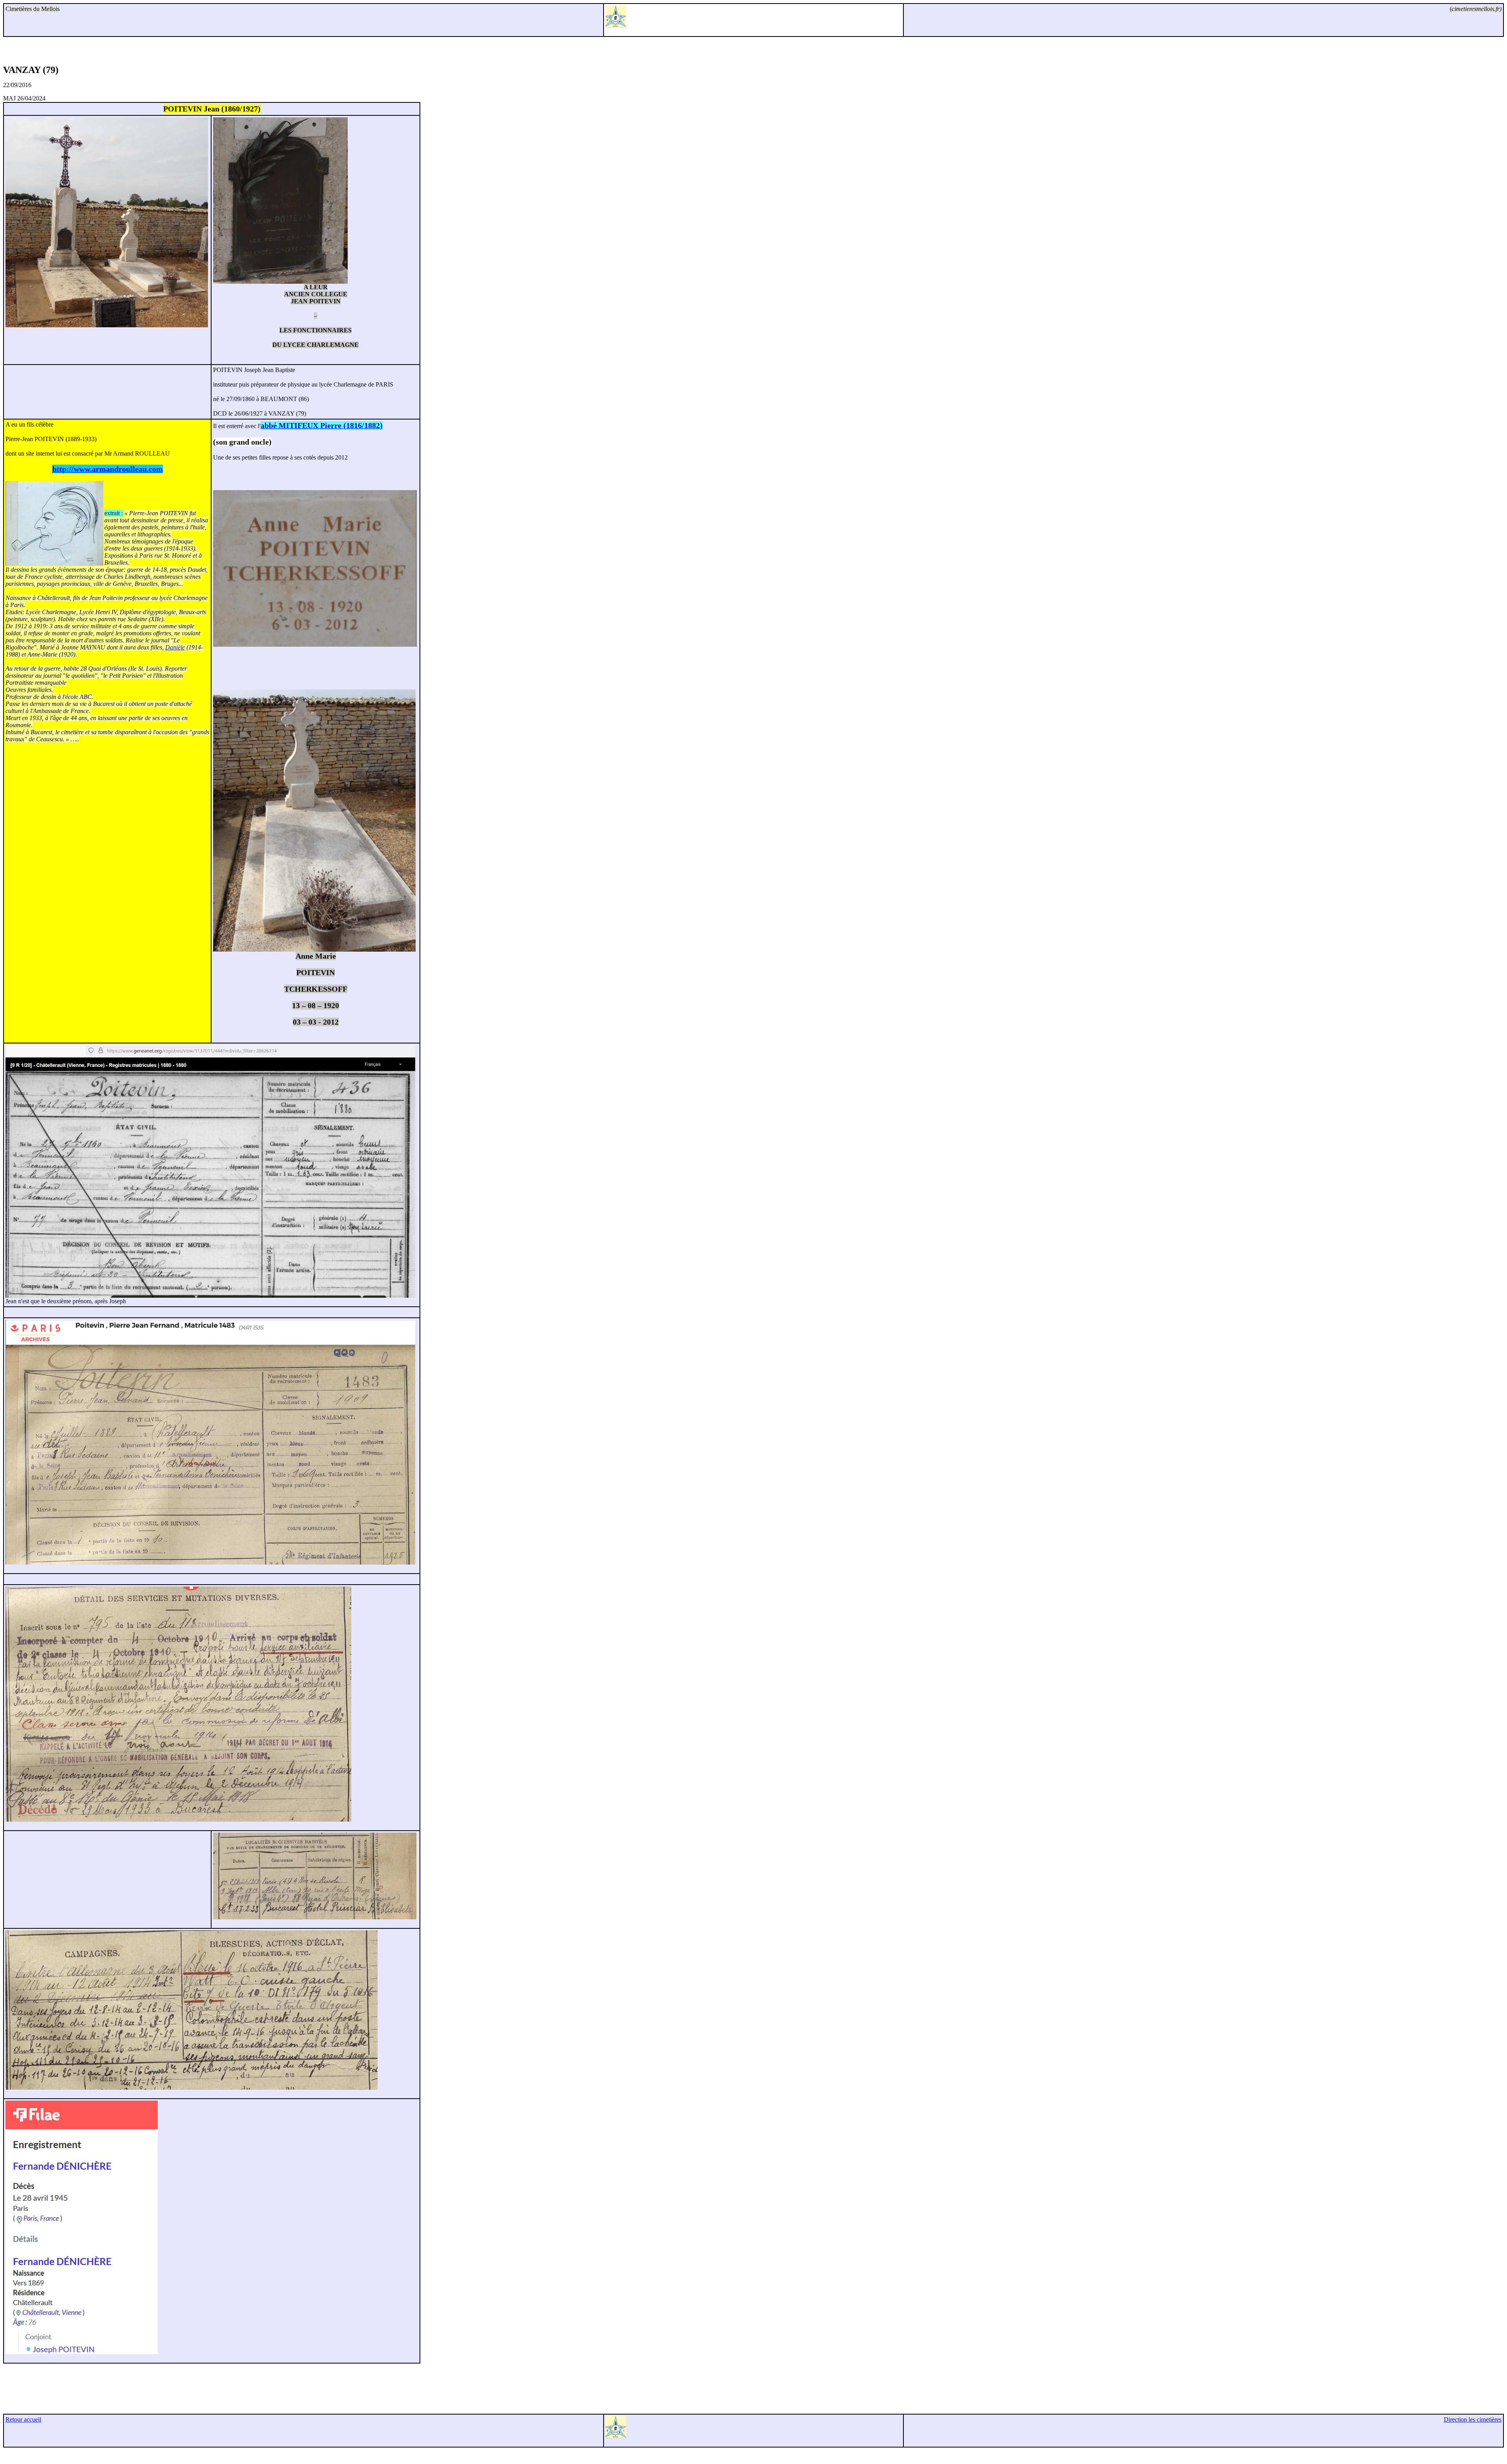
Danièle (175, 647)
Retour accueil (23, 2419)
